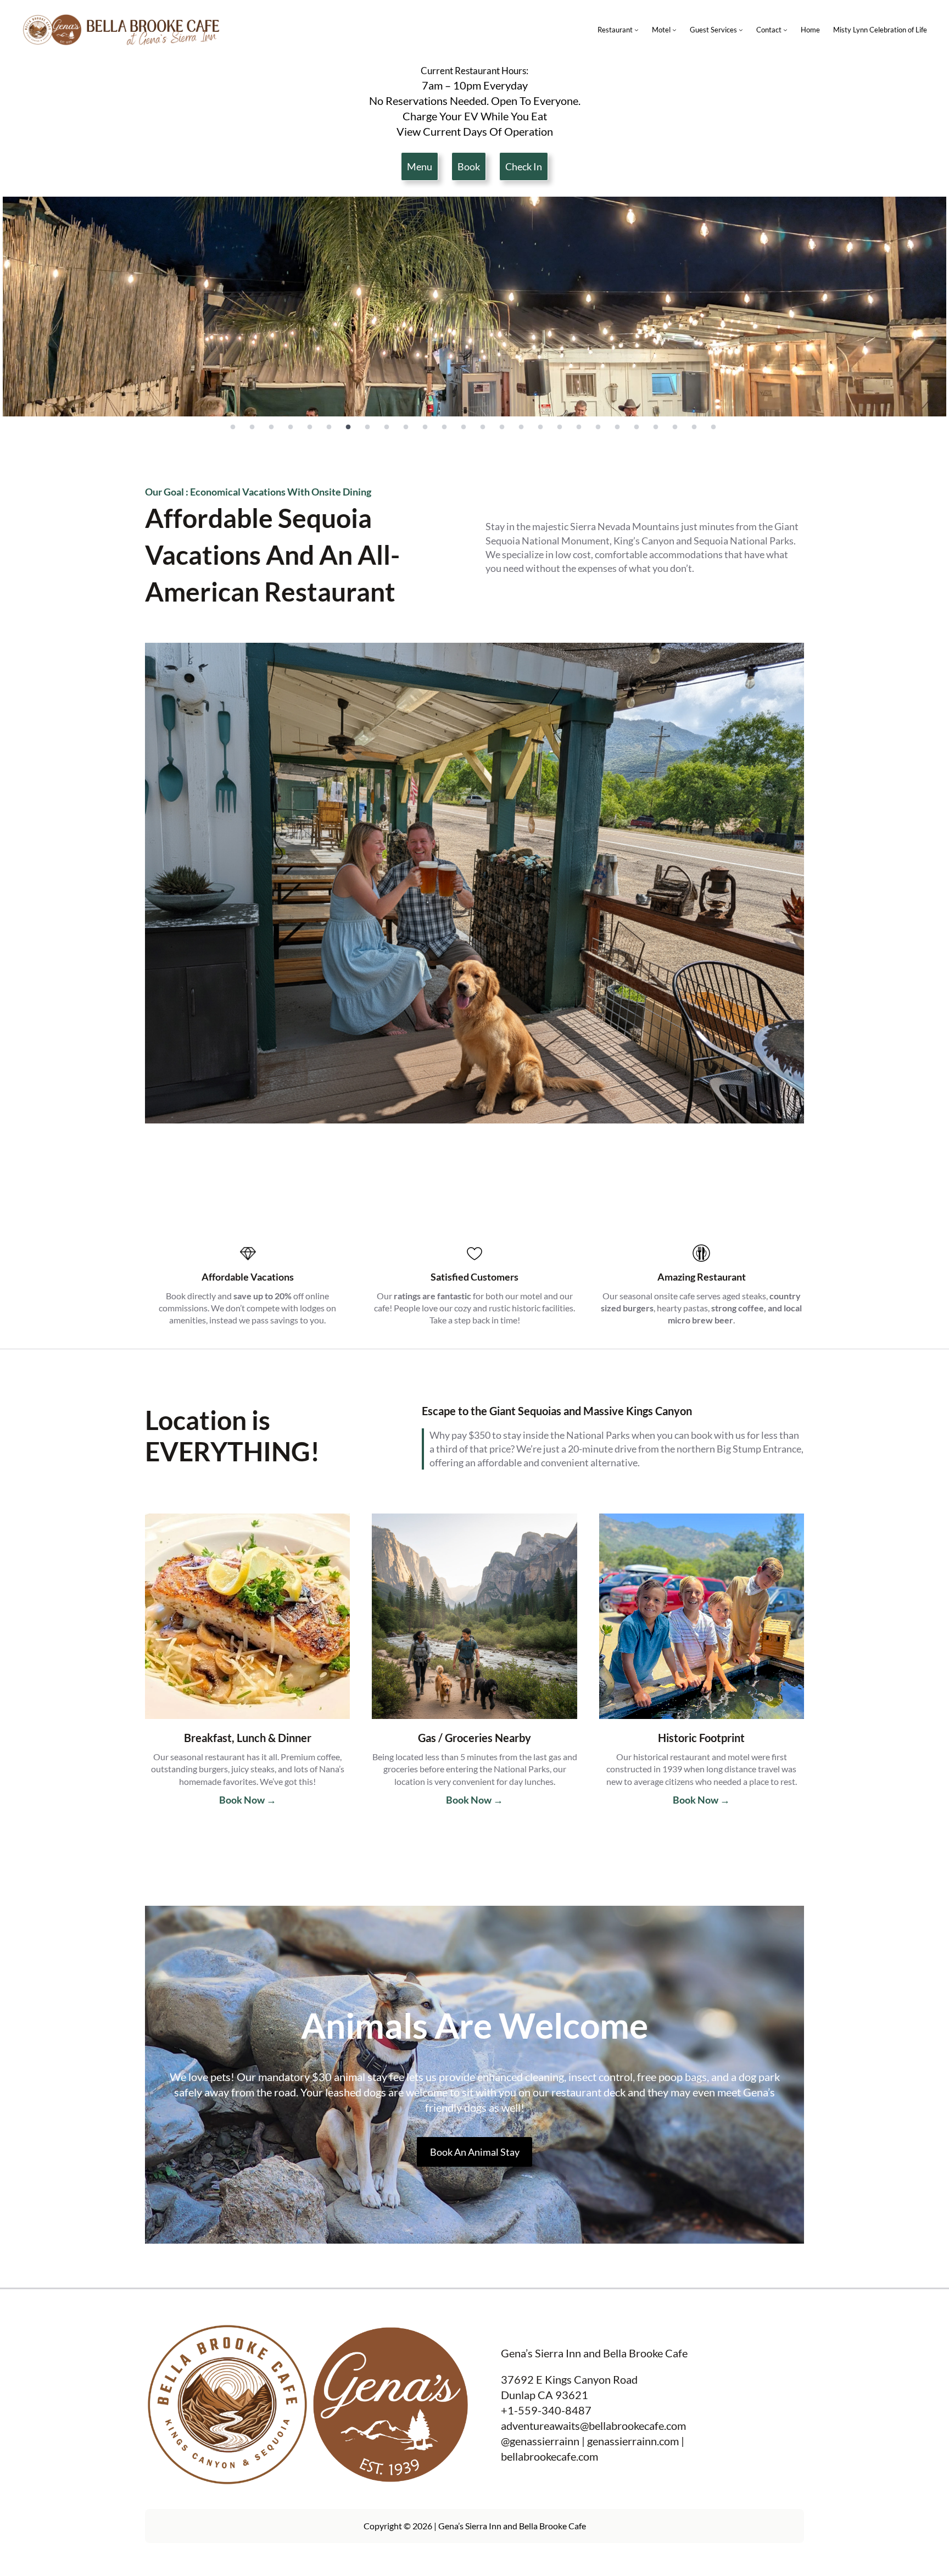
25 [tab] (694, 427)
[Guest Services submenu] (741, 30)
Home (810, 30)
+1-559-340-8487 (546, 2410)
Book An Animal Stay (475, 2152)
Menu (420, 166)
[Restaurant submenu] (637, 30)
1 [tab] (233, 427)
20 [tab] (598, 427)
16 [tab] (521, 427)
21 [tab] (617, 427)
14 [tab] (483, 427)
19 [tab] (579, 427)
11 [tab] (425, 427)
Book (469, 166)
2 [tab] (252, 427)
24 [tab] (675, 427)
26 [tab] (713, 427)
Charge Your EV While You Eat (475, 116)
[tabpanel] (474, 307)
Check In (524, 166)
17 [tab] (540, 427)
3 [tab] (271, 427)
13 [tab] (464, 427)
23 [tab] (656, 427)
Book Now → (248, 1800)
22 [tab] (637, 427)
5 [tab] (310, 427)
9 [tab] (387, 427)
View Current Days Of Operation (475, 131)
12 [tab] (444, 427)
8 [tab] (367, 427)
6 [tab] (329, 427)
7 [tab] (348, 427)
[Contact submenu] (785, 30)
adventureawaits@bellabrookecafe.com (593, 2425)
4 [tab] (291, 427)
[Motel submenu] (674, 30)
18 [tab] (560, 427)
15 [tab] (502, 427)
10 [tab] (406, 427)
